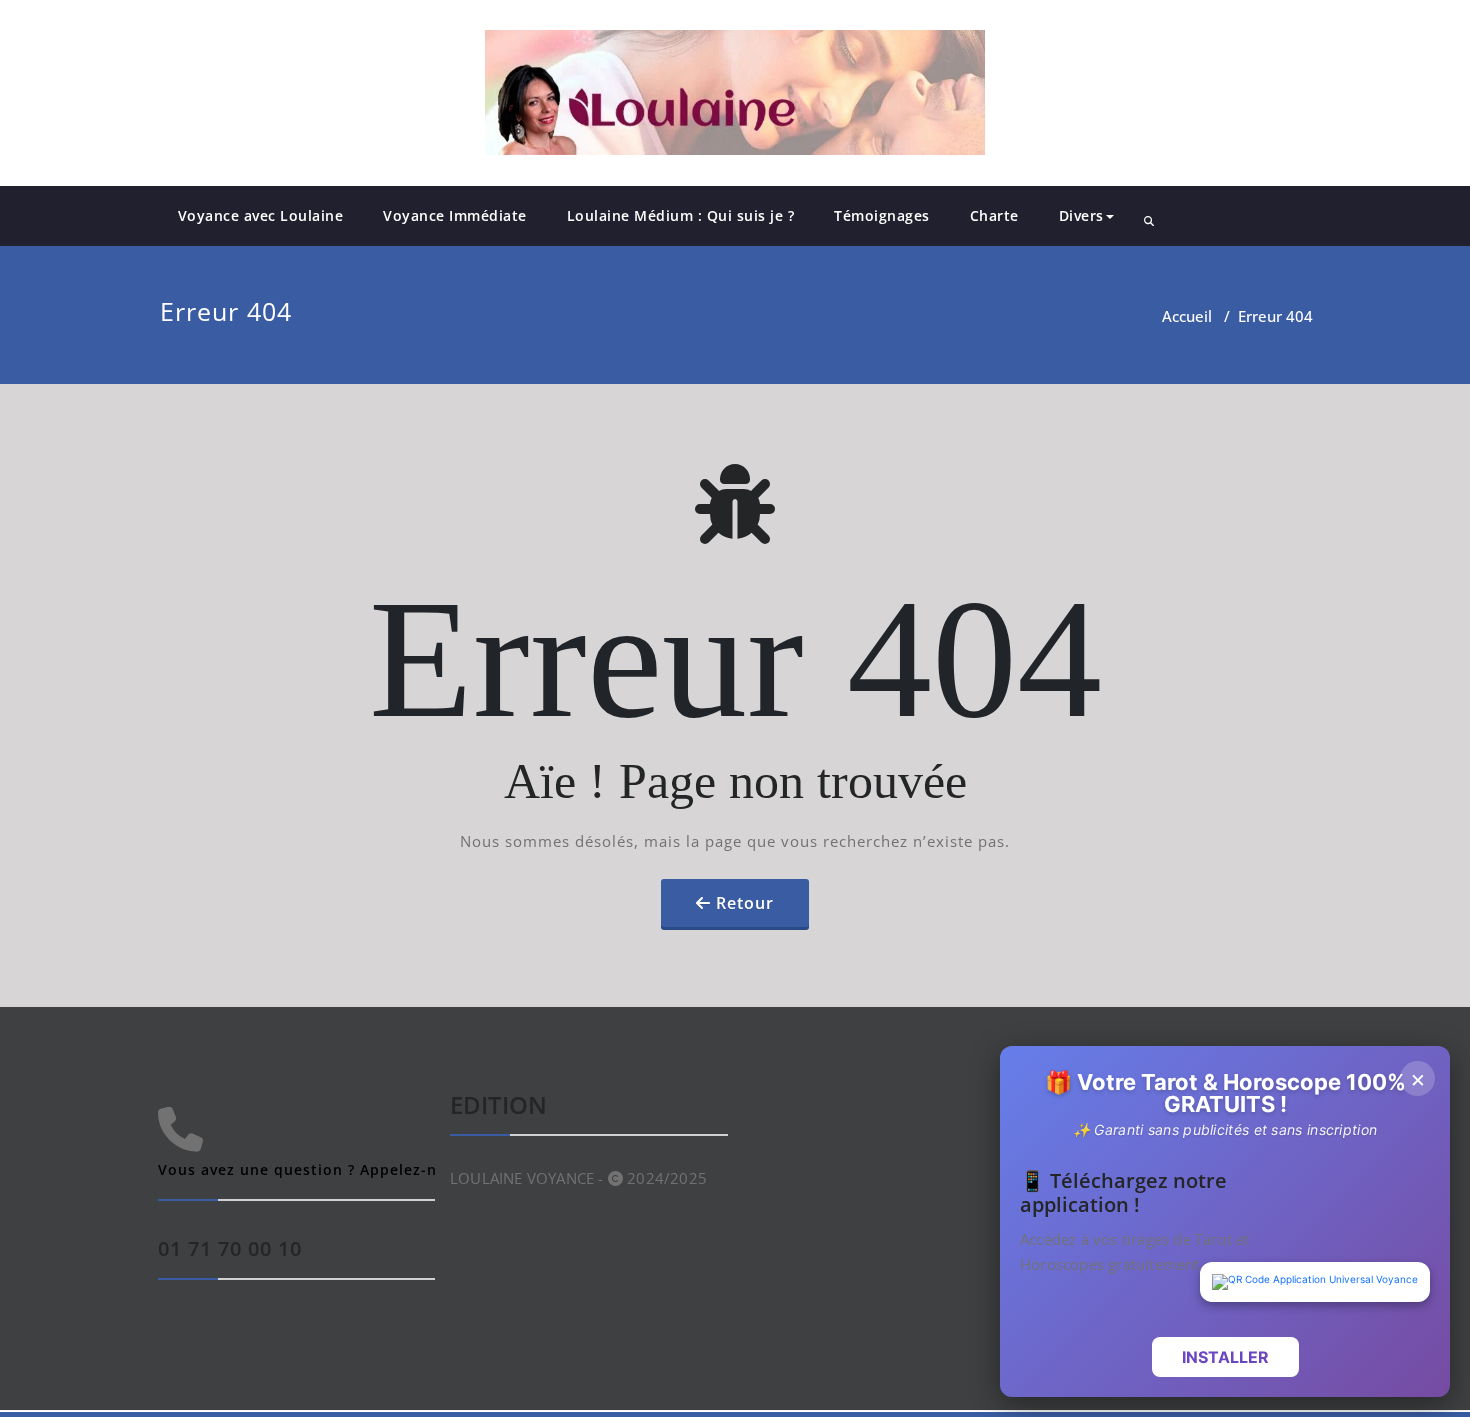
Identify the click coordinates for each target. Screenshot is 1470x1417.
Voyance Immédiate (455, 215)
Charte (994, 215)
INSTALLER (1225, 1357)
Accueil (1187, 316)
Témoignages (882, 215)
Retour (745, 903)
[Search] (1149, 221)
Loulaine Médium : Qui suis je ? (681, 215)
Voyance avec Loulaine (261, 215)
